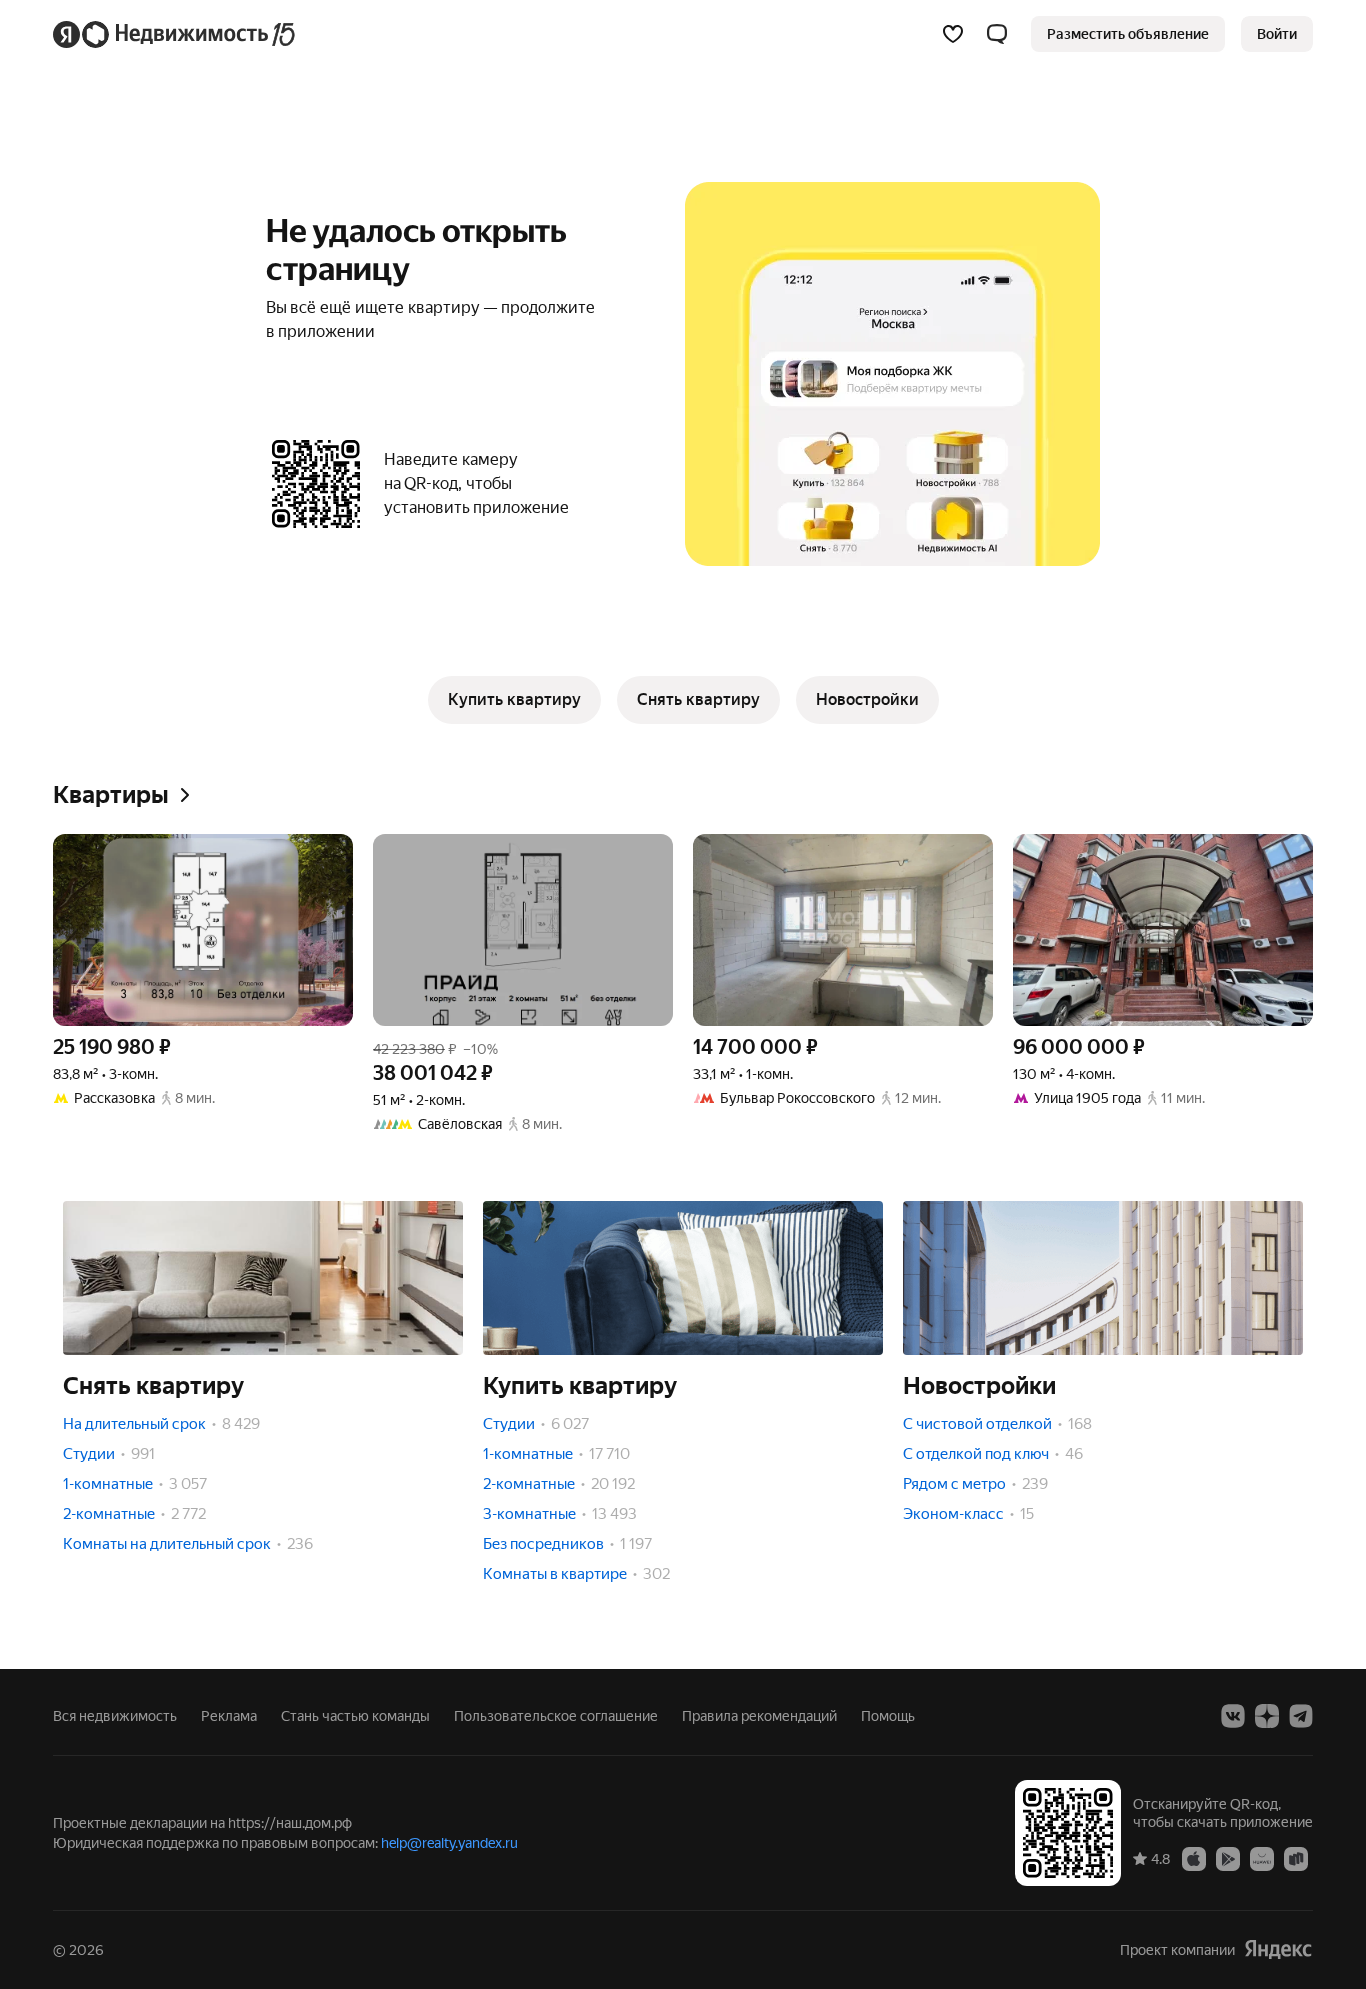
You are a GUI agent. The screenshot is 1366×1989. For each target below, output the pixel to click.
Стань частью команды (355, 1716)
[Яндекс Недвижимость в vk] (1233, 1716)
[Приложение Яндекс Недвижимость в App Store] (1194, 1858)
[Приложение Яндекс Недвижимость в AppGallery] (1262, 1858)
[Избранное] (953, 34)
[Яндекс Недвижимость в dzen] (1267, 1716)
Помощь (888, 1716)
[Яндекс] (1278, 1949)
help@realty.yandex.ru (449, 1843)
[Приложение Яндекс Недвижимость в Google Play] (1228, 1858)
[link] (1277, 34)
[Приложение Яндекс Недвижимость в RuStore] (1296, 1858)
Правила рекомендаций (759, 1716)
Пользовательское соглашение (556, 1716)
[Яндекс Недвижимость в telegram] (1301, 1716)
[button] (997, 34)
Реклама (229, 1716)
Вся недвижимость (115, 1716)
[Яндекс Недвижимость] (175, 34)
